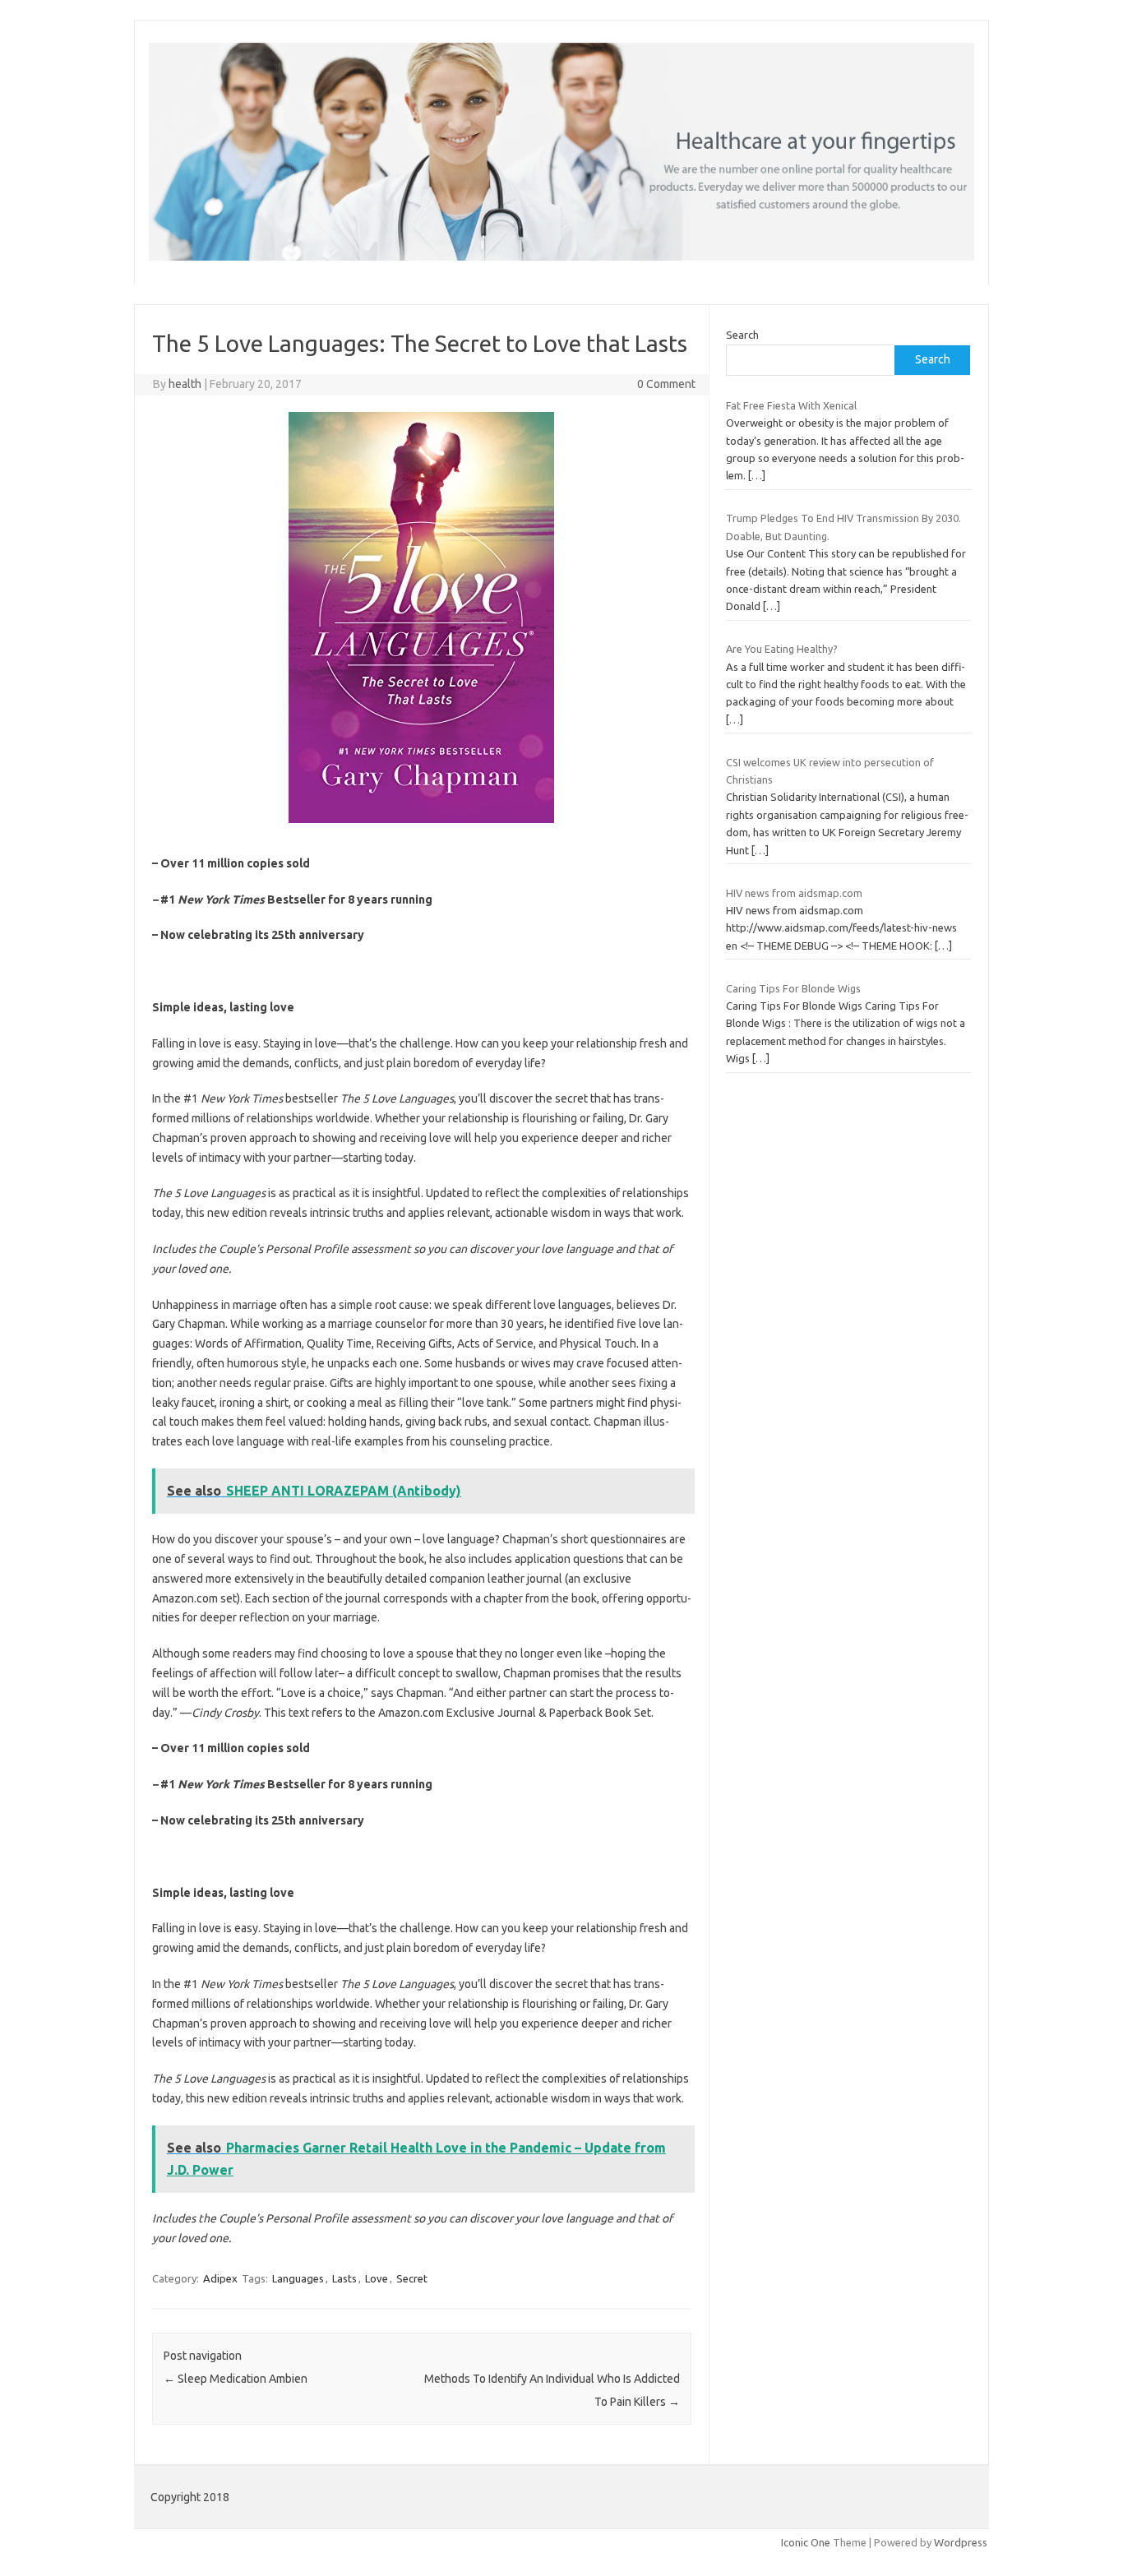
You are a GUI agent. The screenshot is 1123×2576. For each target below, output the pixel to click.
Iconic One (806, 2542)
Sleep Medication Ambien (236, 2379)
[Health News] (561, 257)
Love (377, 2278)
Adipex (220, 2278)
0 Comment (666, 384)
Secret (412, 2278)
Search (742, 335)
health (185, 384)
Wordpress (961, 2542)
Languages (298, 2278)
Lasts (344, 2278)
